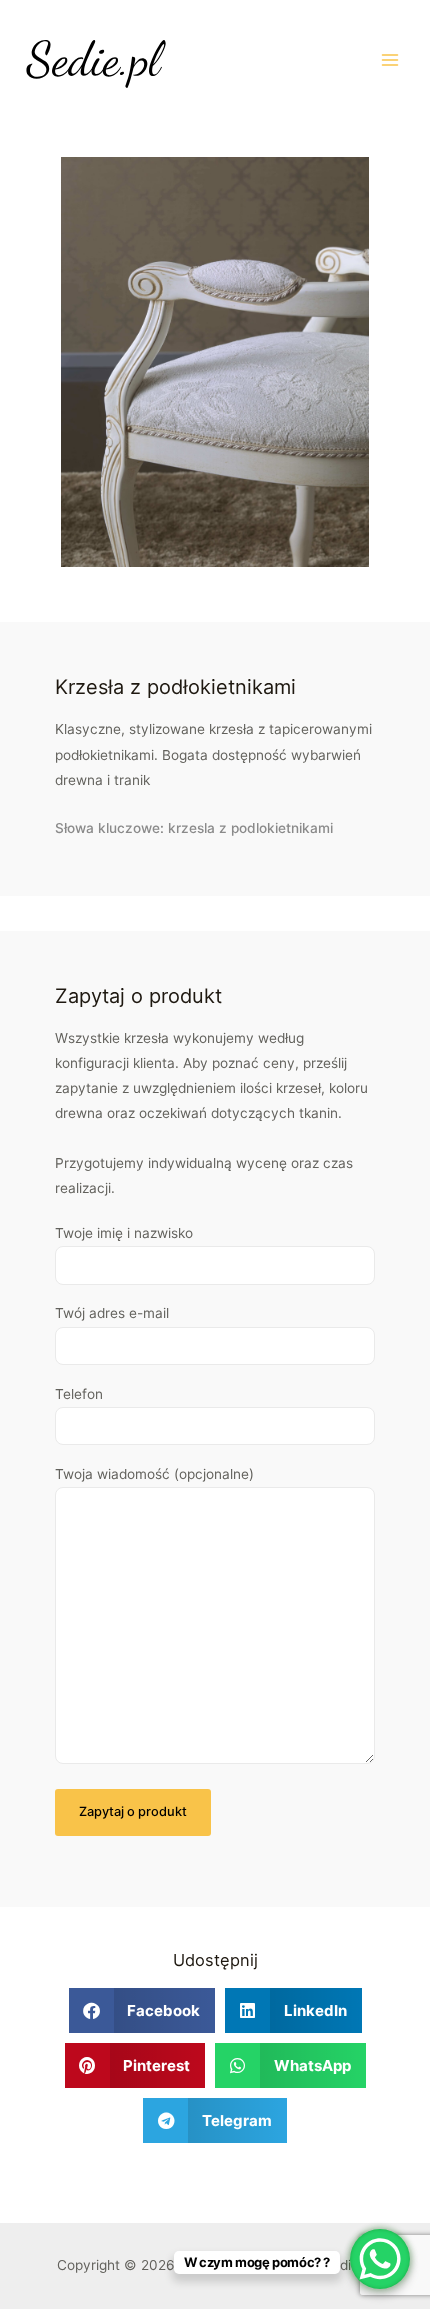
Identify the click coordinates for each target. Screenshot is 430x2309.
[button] (142, 2010)
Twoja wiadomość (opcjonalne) (154, 1474)
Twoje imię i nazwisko (124, 1233)
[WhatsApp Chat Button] (380, 2259)
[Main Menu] (390, 59)
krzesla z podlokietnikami (250, 828)
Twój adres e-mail (112, 1313)
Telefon (79, 1394)
